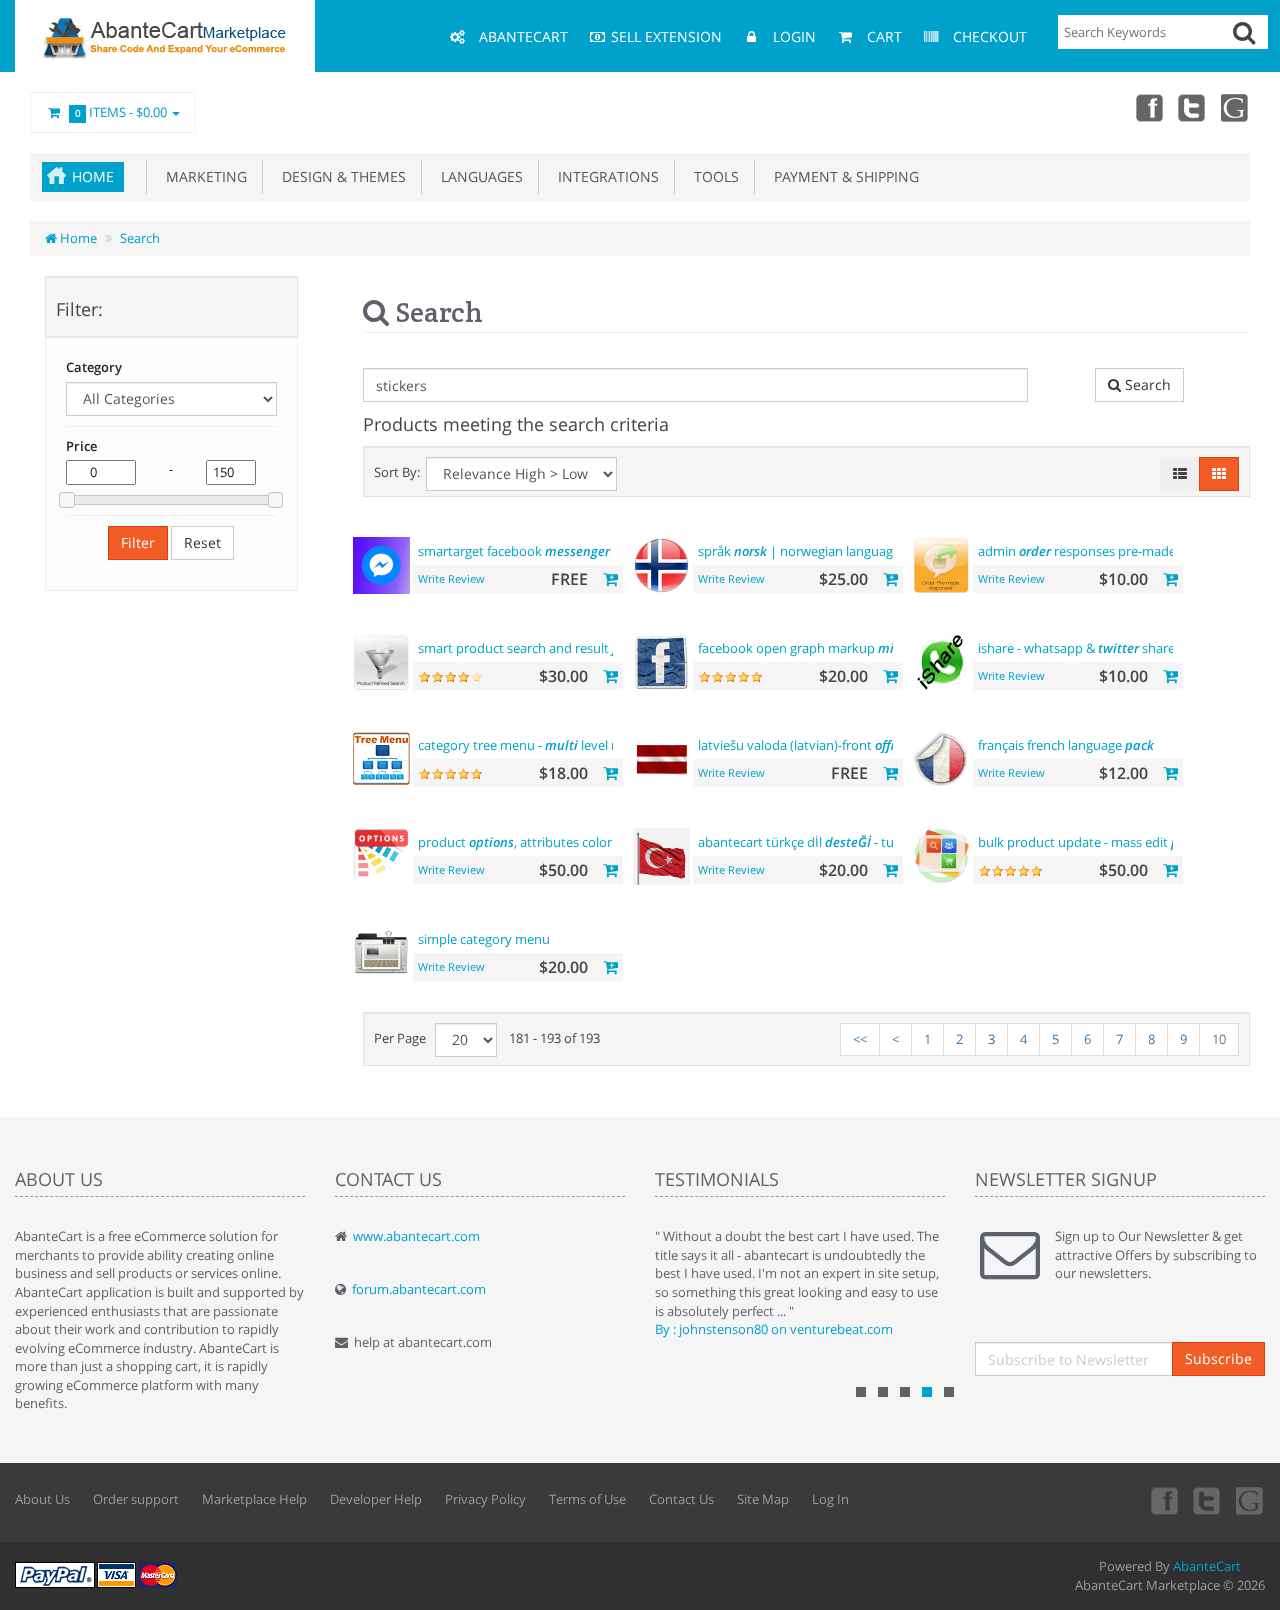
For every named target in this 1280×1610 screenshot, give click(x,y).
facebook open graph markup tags (833, 648)
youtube (1236, 107)
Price (81, 446)
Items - (121, 112)
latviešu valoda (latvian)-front (802, 745)
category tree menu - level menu (532, 745)
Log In (830, 1499)
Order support (136, 1499)
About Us (42, 1499)
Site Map (763, 1499)
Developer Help (376, 1499)
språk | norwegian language (799, 551)
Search (140, 238)
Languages (478, 176)
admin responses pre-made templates (1108, 551)
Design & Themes (340, 176)
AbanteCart (1207, 1566)
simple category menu (484, 939)
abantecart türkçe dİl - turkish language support (864, 842)
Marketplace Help (254, 1499)
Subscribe (1218, 1358)
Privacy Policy (485, 1499)
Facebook (1148, 107)
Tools (712, 176)
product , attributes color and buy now (555, 842)
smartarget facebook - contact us (550, 551)
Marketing (202, 176)
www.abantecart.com (416, 1236)
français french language (1066, 745)
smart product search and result (539, 648)
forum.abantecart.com (419, 1289)
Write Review (451, 578)
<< (860, 1039)
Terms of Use (587, 1499)
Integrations (604, 176)
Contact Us (681, 1499)
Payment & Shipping (842, 176)
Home (93, 176)
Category (94, 367)
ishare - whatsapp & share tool (1090, 648)
